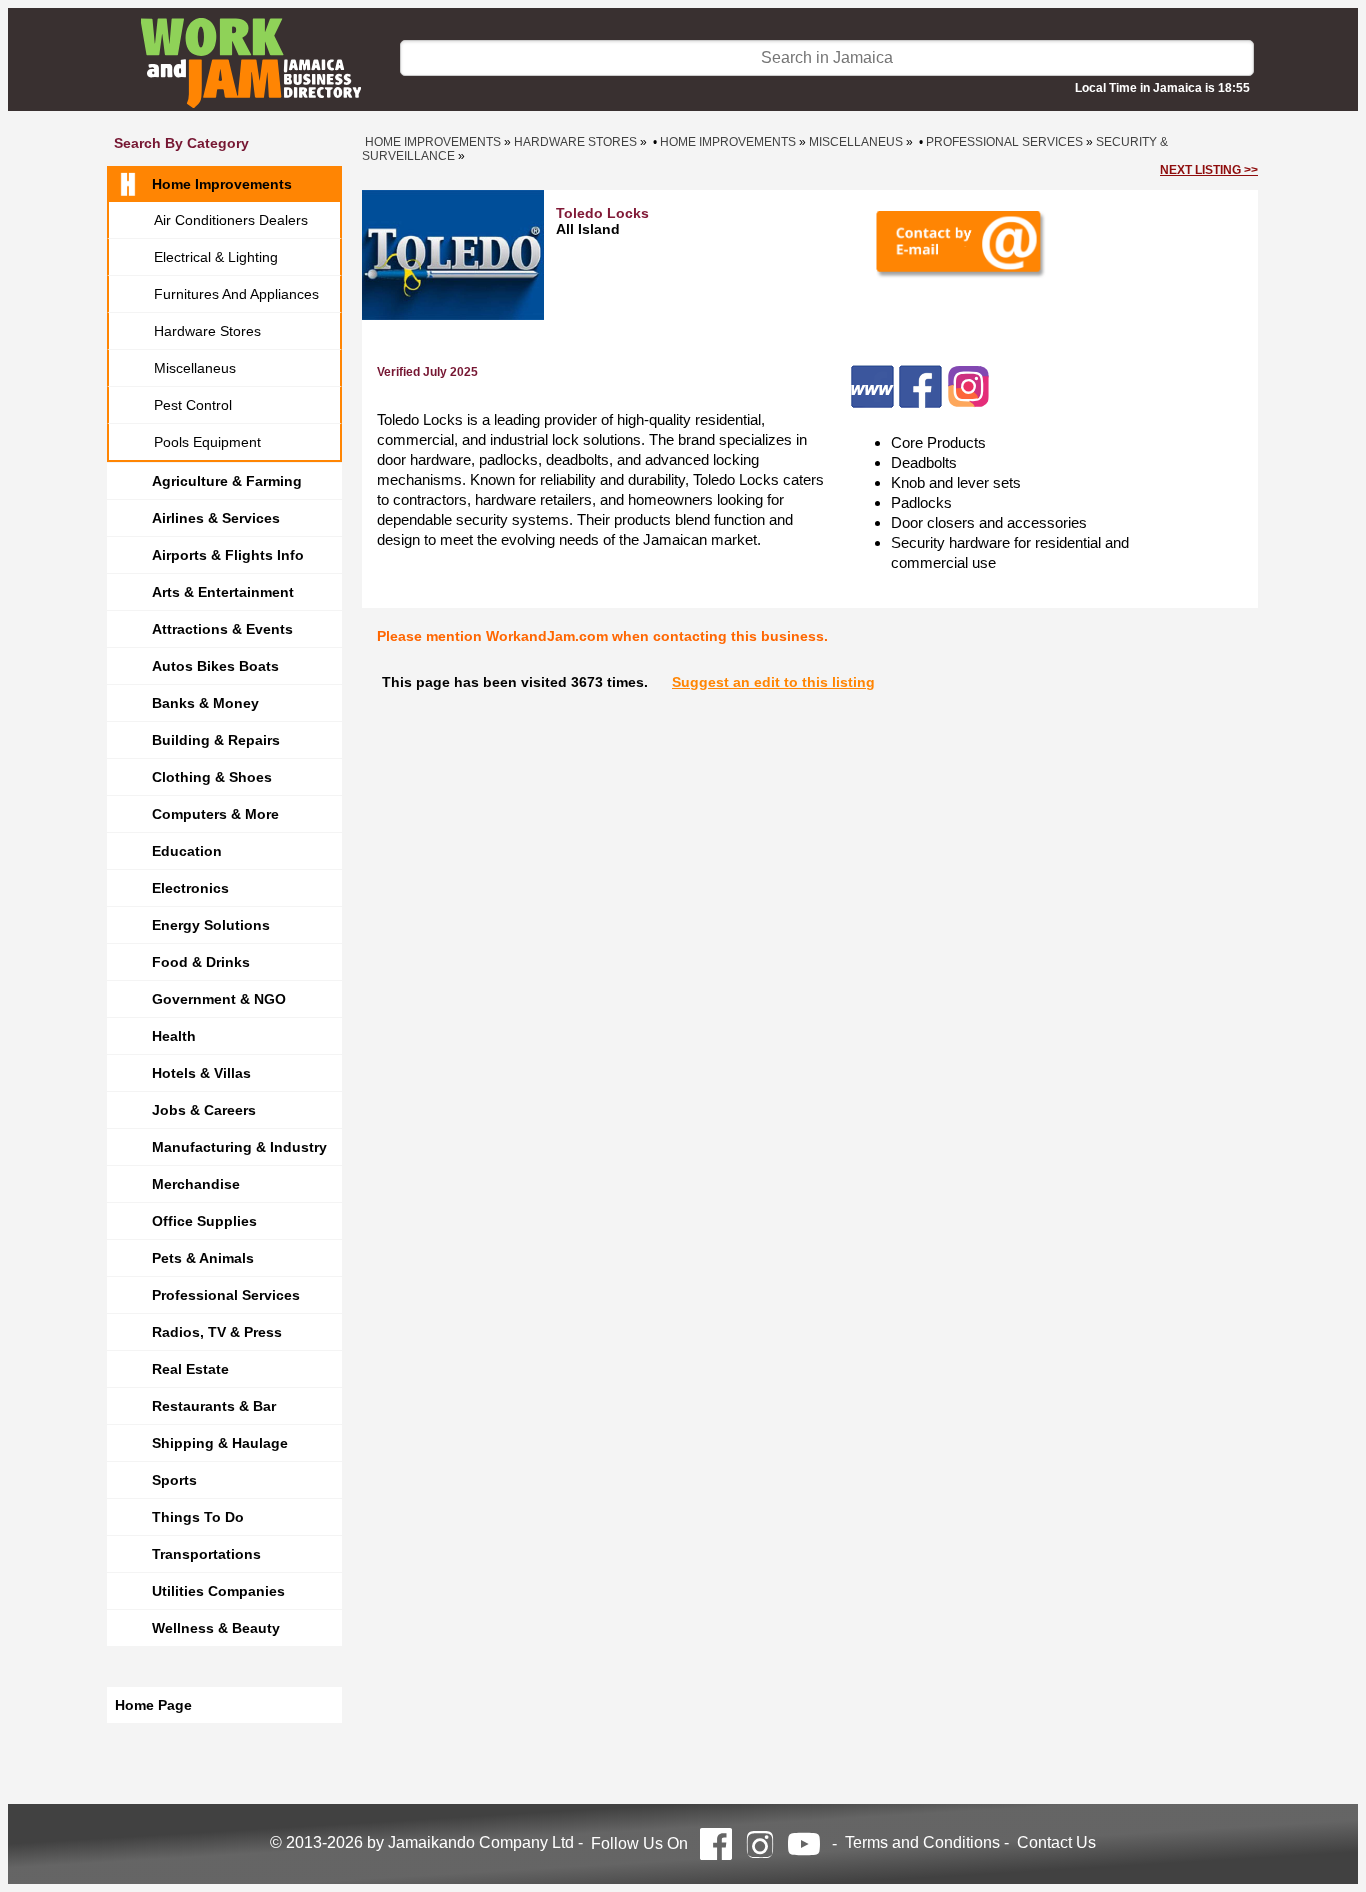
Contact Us (1056, 1842)
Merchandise (196, 1184)
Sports (174, 1480)
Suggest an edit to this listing (773, 682)
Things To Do (198, 1517)
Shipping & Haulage (220, 1443)
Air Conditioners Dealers (231, 220)
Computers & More (215, 814)
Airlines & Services (216, 518)
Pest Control (193, 405)
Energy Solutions (211, 925)
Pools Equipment (207, 442)
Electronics (190, 888)
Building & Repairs (216, 740)
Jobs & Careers (204, 1110)
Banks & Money (205, 703)
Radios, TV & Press (217, 1332)
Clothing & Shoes (212, 777)
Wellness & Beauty (216, 1628)
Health (174, 1036)
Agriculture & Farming (227, 481)
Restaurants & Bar (214, 1406)
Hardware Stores (207, 331)
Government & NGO (219, 999)
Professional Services (226, 1295)
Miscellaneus (195, 368)
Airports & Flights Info (228, 555)
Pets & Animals (203, 1258)
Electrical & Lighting (216, 257)
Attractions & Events (222, 629)
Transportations (206, 1554)
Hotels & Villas (201, 1073)
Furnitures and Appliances (236, 294)
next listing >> (1209, 170)
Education (187, 851)
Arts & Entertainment (223, 592)
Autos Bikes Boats (215, 666)
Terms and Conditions (922, 1842)
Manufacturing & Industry (239, 1147)
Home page (153, 1705)
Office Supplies (204, 1221)
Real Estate (190, 1369)
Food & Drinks (201, 962)
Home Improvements (222, 184)
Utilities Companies (218, 1591)
